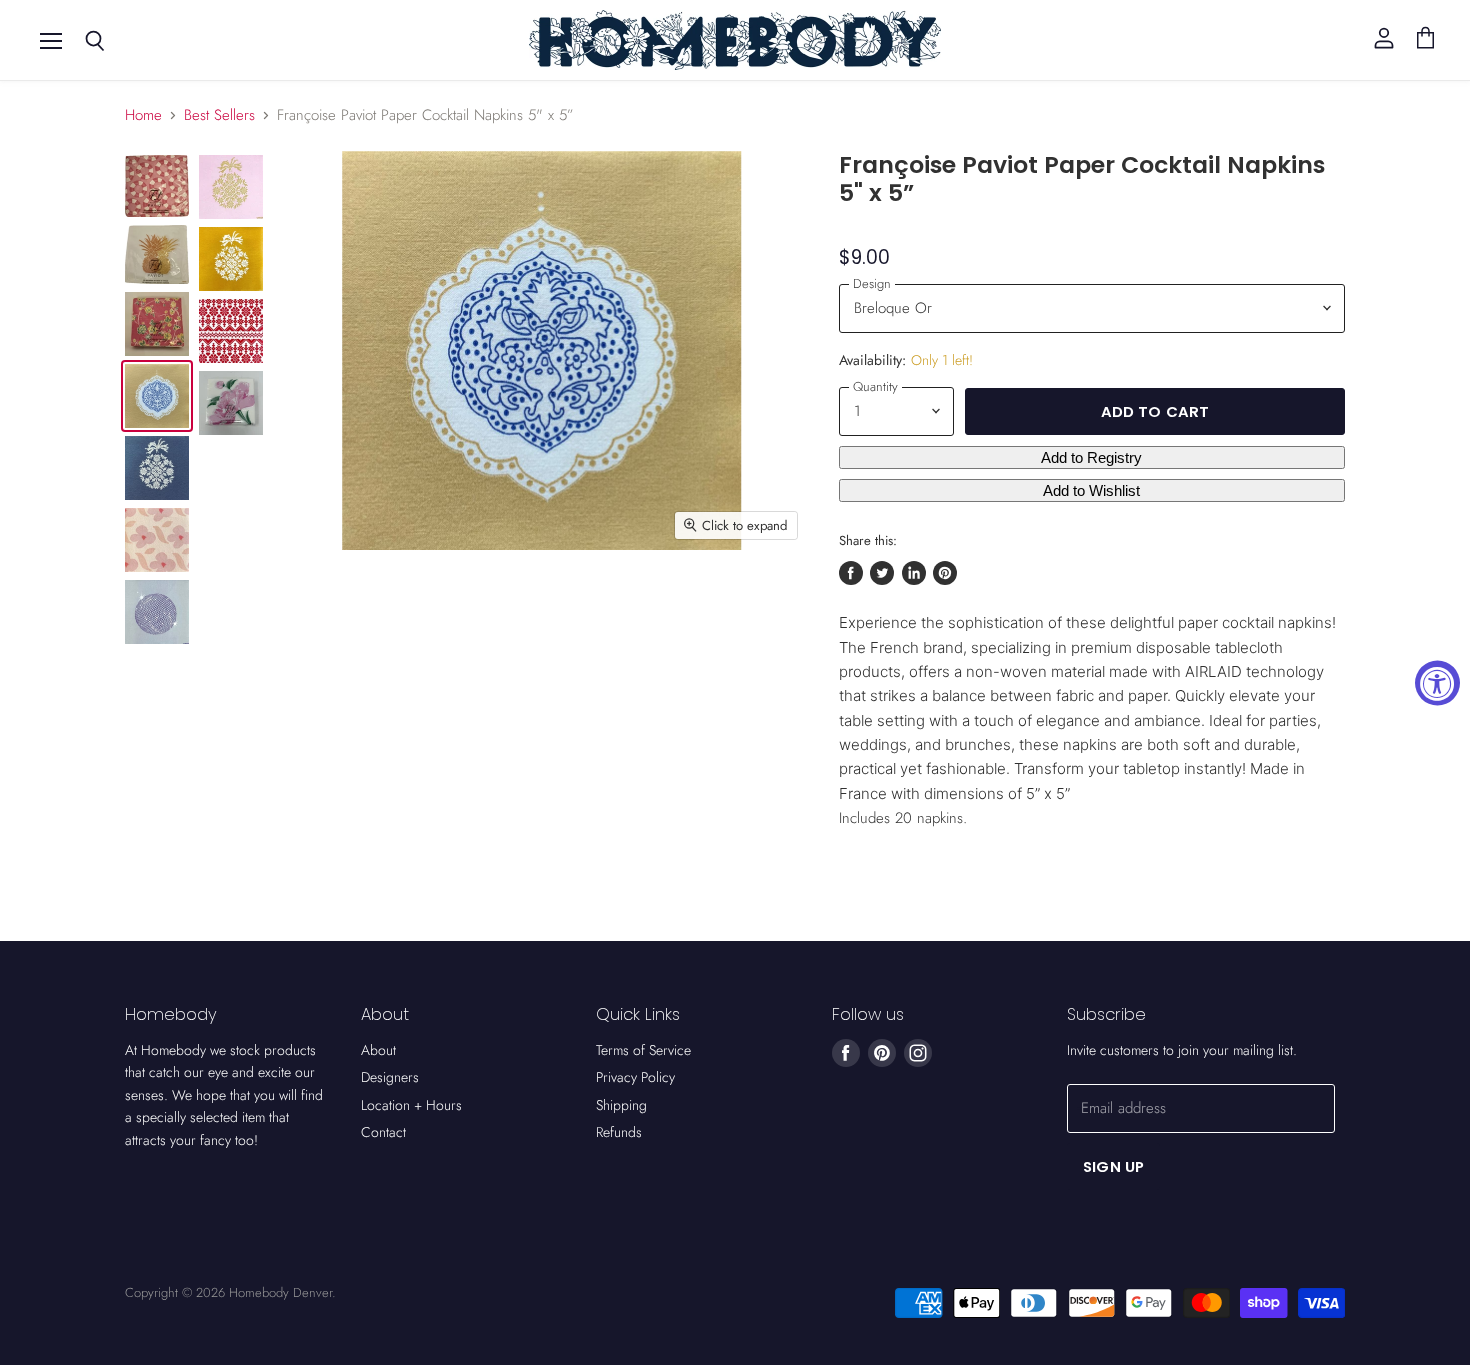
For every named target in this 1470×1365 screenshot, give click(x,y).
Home (143, 115)
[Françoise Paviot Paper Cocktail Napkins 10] (157, 186)
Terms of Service (643, 1050)
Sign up (1113, 1166)
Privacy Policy (635, 1077)
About (378, 1050)
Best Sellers (219, 115)
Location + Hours (411, 1105)
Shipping (621, 1105)
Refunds (619, 1132)
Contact (383, 1132)
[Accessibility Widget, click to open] (1437, 682)
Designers (390, 1077)
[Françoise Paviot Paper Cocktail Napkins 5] (231, 403)
